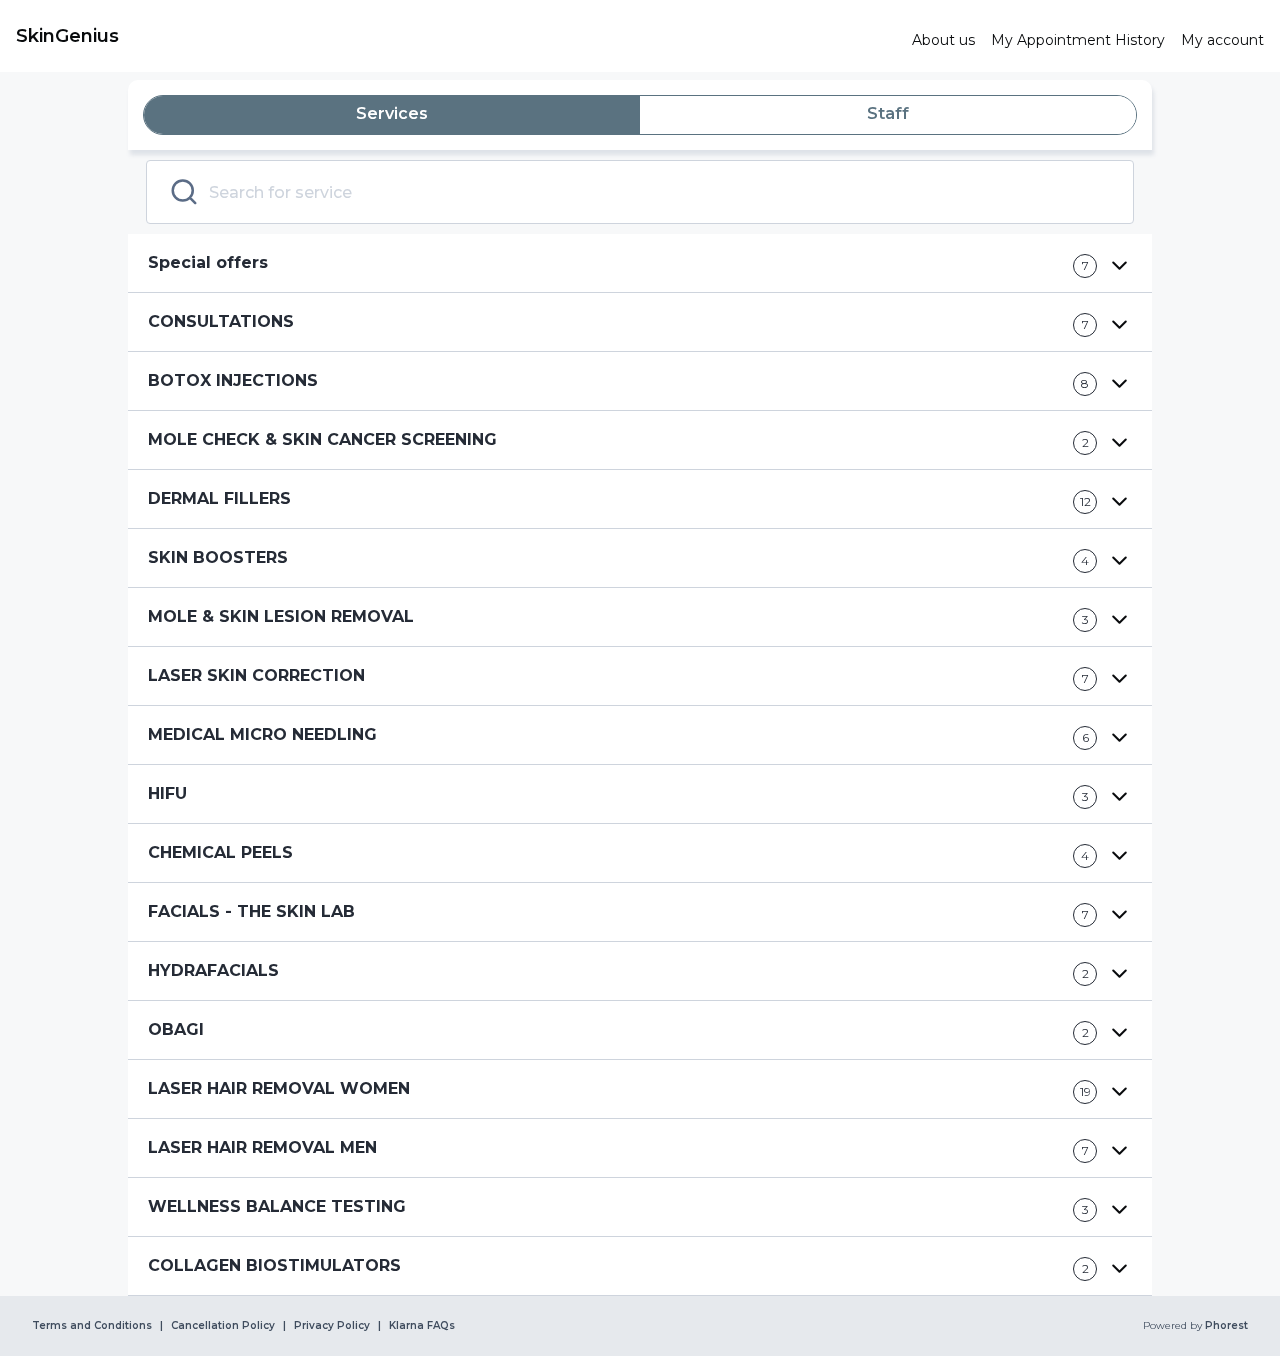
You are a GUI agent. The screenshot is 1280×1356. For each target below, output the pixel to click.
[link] (456, 36)
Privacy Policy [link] (332, 1326)
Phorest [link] (1226, 1326)
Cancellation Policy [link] (223, 1326)
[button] (640, 263)
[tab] (392, 115)
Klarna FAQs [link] (422, 1326)
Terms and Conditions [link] (92, 1326)
